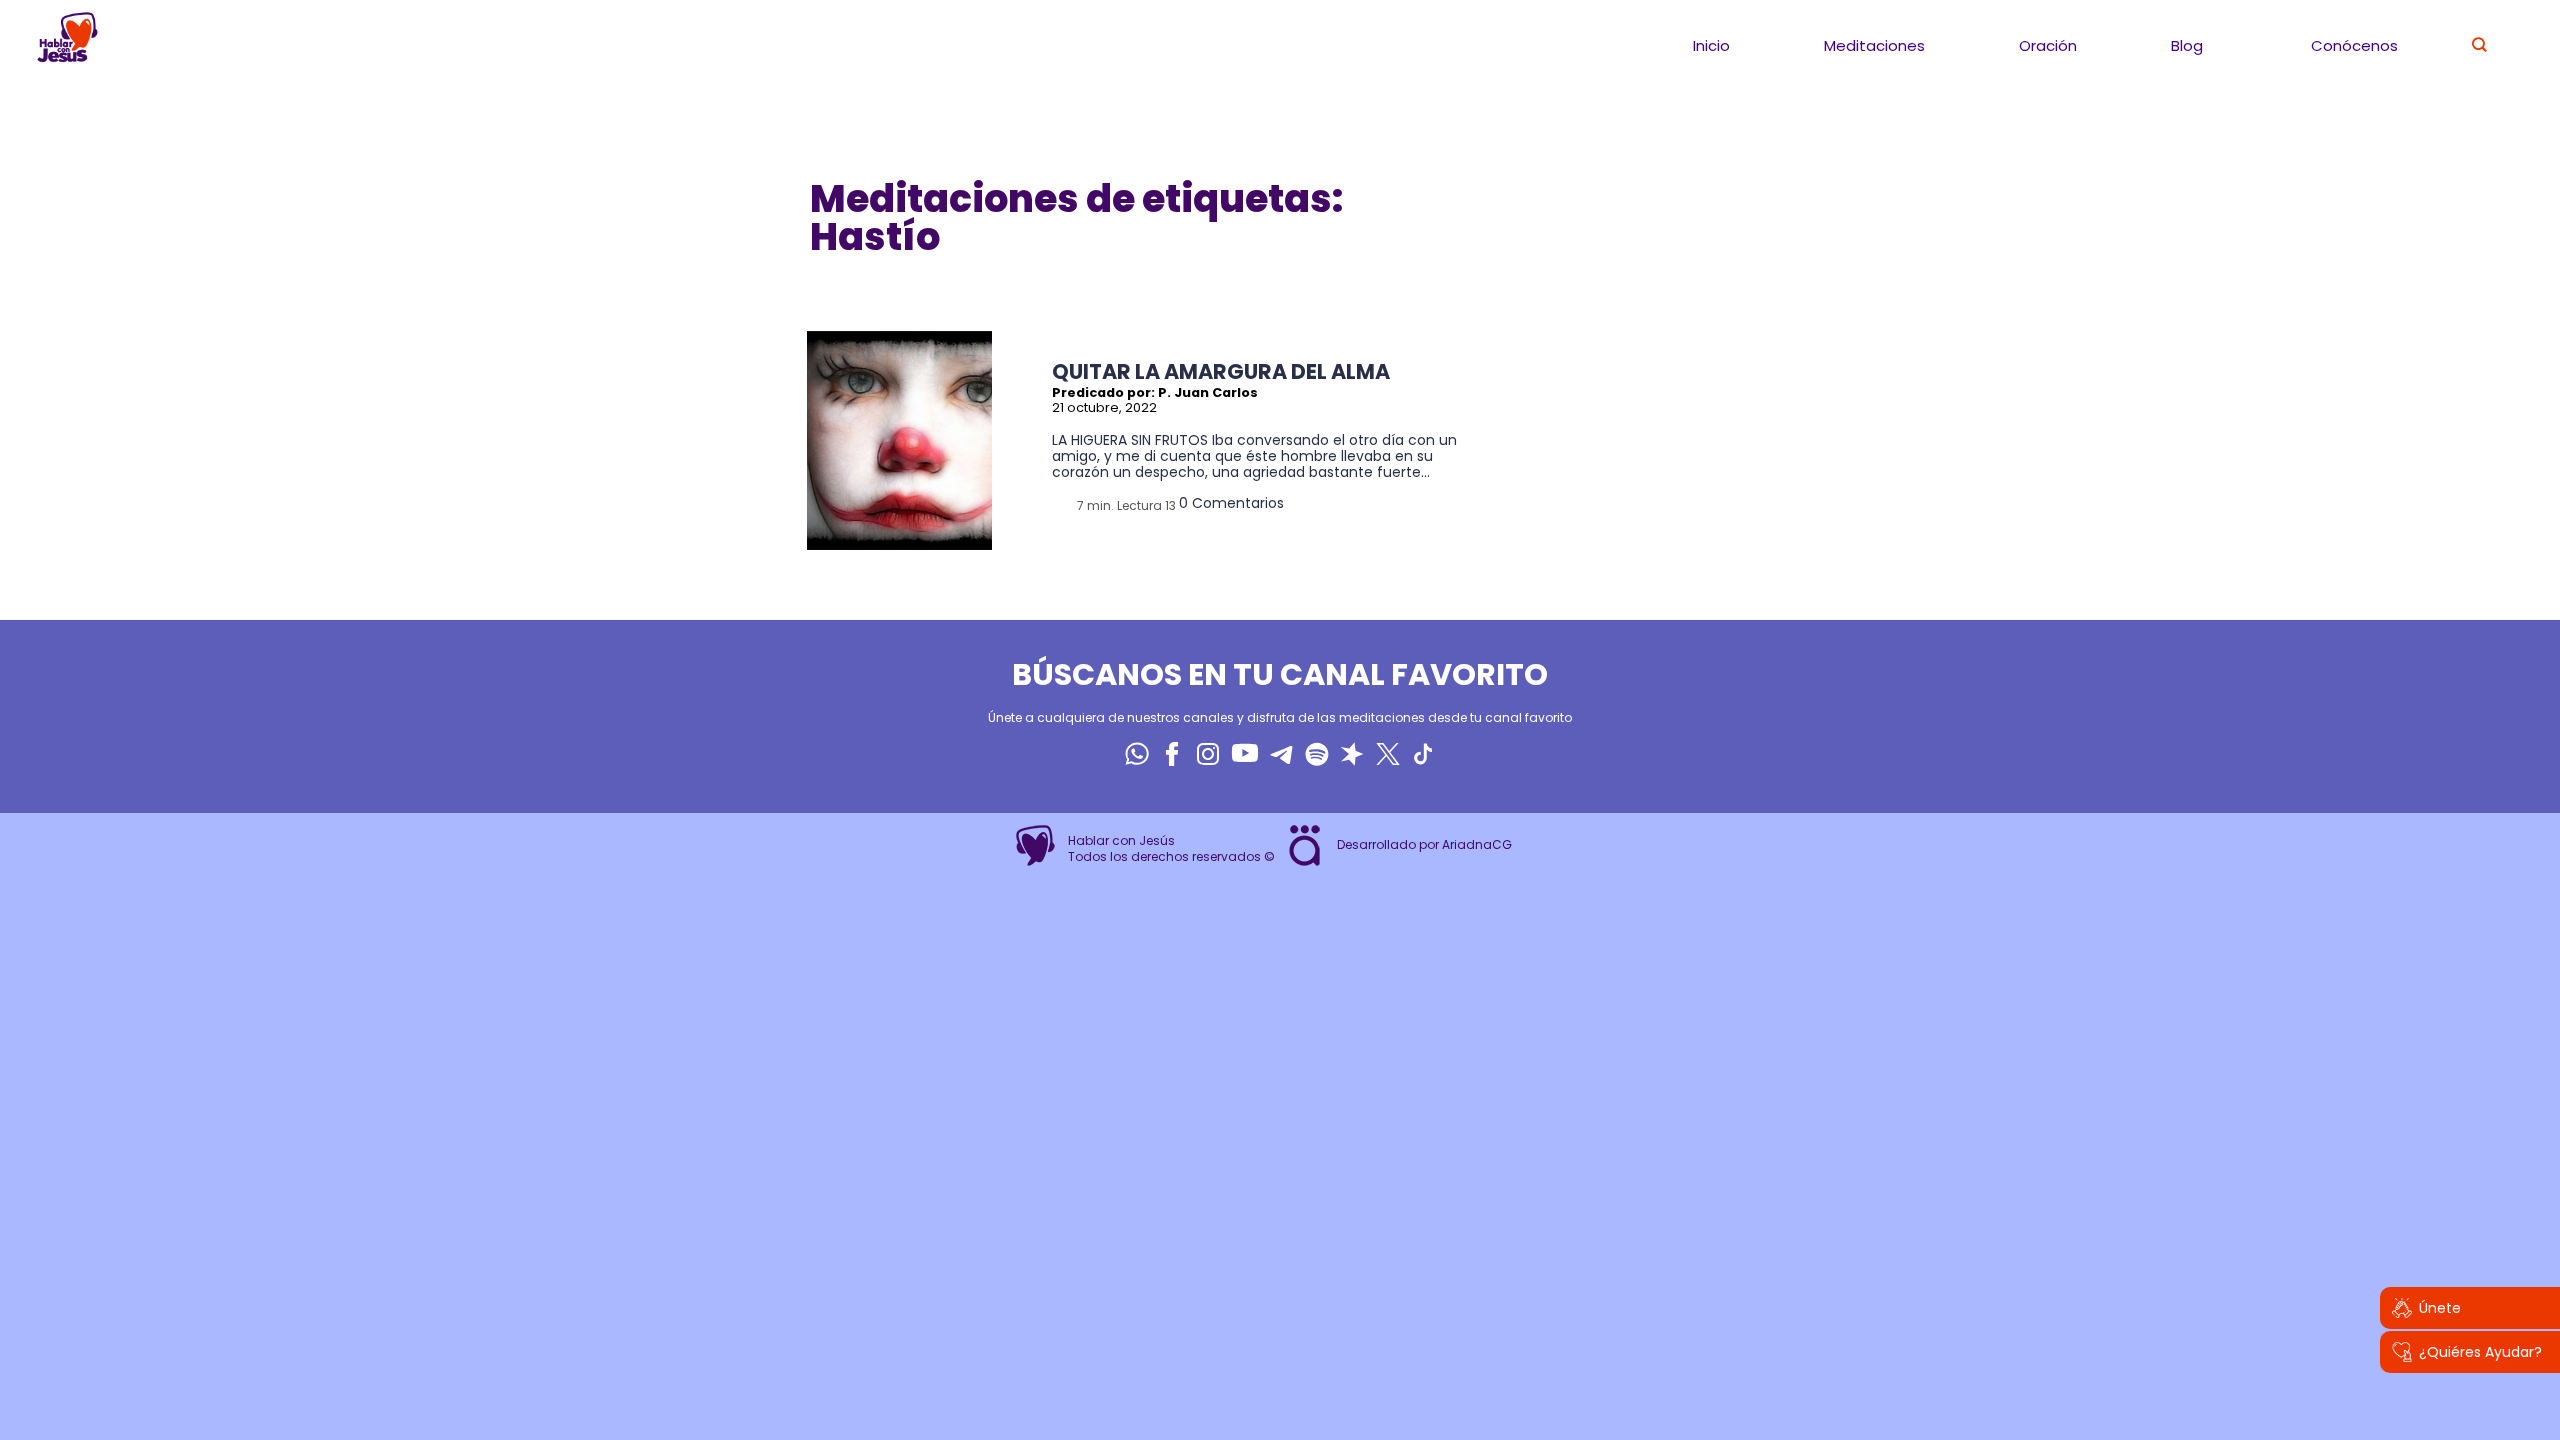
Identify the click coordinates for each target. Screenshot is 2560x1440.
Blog (2187, 45)
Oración (2048, 45)
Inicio (1711, 45)
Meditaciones (1874, 45)
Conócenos (2354, 45)
